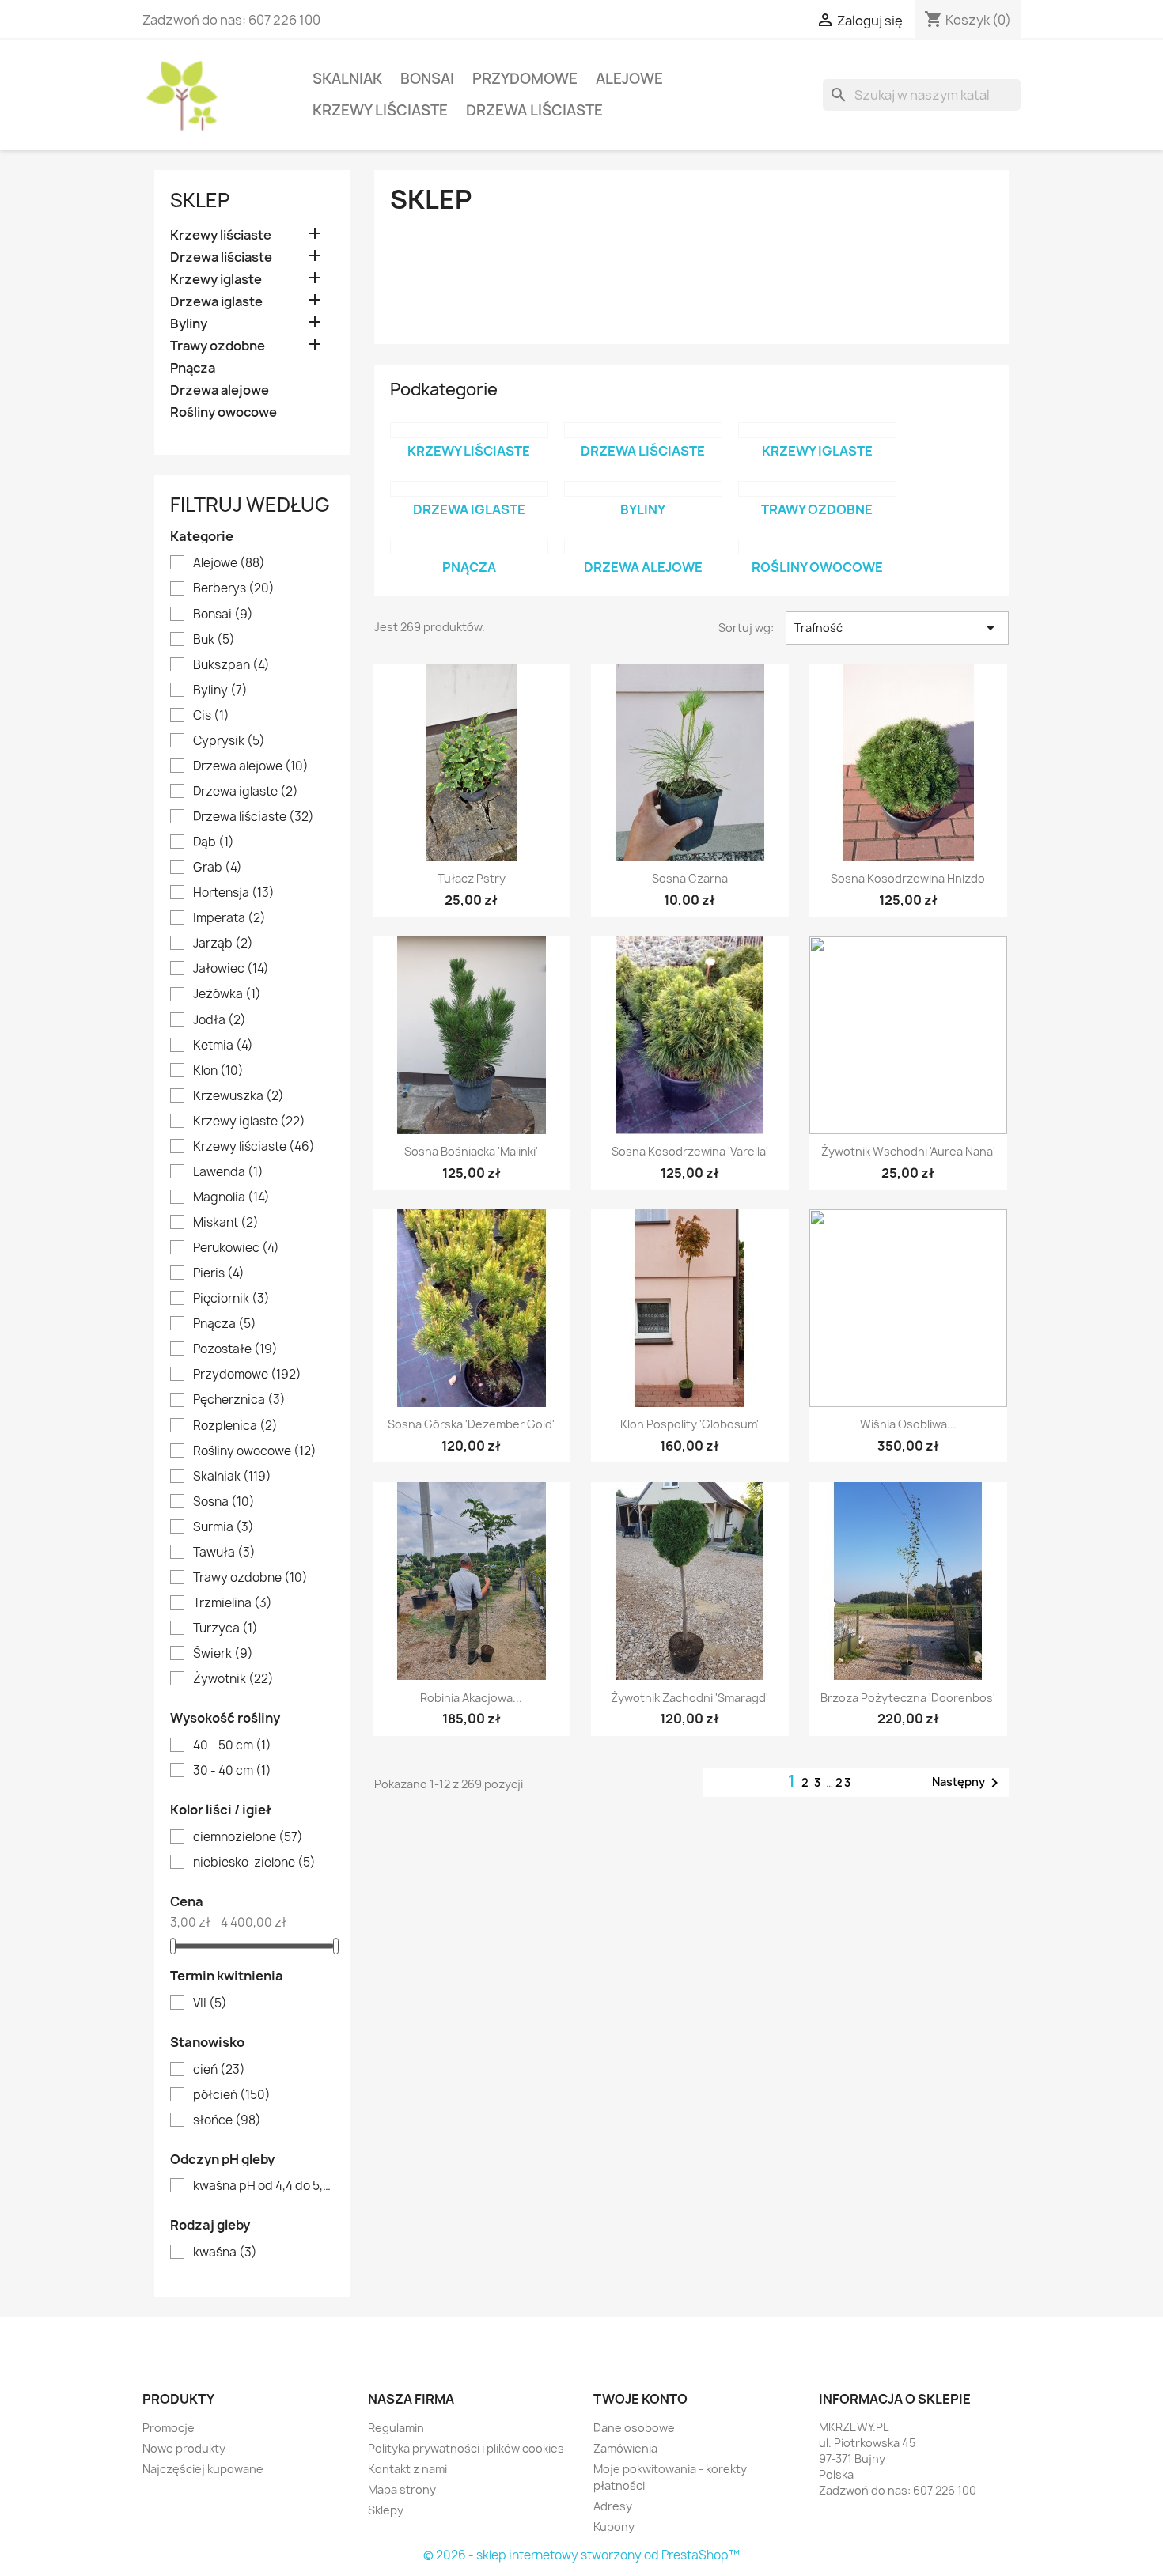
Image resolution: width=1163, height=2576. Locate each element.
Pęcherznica (239, 1400)
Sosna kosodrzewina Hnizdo (908, 878)
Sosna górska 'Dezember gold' (471, 1424)
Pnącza (193, 368)
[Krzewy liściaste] (469, 430)
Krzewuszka (239, 1096)
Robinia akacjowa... (471, 1698)
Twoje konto (640, 2399)
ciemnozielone (248, 1837)
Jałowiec (231, 969)
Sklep (200, 200)
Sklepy (386, 2510)
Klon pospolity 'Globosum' (689, 1424)
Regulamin (396, 2428)
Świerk (223, 1654)
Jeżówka (227, 994)
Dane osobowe (634, 2428)
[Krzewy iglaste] (817, 430)
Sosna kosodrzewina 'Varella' (690, 1151)
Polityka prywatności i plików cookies (466, 2448)
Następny (968, 1783)
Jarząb (223, 944)
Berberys (234, 588)
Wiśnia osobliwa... (908, 1424)
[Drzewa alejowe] (643, 547)
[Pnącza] (469, 547)
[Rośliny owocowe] (817, 547)
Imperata (229, 918)
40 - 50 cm (232, 1746)
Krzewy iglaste (216, 280)
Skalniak (347, 79)
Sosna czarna (690, 878)
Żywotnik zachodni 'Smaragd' (689, 1698)
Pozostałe (235, 1349)
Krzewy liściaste (380, 110)
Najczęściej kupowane (203, 2469)
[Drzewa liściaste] (643, 430)
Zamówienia (625, 2448)
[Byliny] (643, 489)
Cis (211, 716)
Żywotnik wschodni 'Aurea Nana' (908, 1151)
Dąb (214, 842)
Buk (214, 640)
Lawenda (228, 1172)
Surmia (224, 1527)
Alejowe (629, 79)
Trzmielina (233, 1603)
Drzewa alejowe (220, 390)
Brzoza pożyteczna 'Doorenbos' (908, 1698)
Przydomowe (525, 79)
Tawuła (224, 1553)
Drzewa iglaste (216, 302)
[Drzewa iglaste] (469, 489)
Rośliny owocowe (224, 412)
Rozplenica (235, 1426)
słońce (227, 2120)
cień (219, 2070)
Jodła (220, 1020)
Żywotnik (233, 1679)
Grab (218, 868)
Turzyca (225, 1628)
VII (210, 2003)
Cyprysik (229, 741)
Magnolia (231, 1197)
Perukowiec (236, 1248)
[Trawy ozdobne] (817, 489)
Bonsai (427, 79)
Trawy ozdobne (218, 346)
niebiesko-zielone (254, 1863)
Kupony (614, 2527)
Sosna (224, 1502)
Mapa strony (402, 2489)
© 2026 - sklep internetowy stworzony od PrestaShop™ (581, 2555)
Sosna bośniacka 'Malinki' (471, 1151)
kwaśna (225, 2253)
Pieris (219, 1273)
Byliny (189, 324)
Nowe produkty (184, 2448)
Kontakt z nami (407, 2469)
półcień (232, 2095)
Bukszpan (231, 665)
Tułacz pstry (472, 878)
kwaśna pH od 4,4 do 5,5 (263, 2186)
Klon (218, 1071)
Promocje (169, 2428)
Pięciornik (231, 1299)
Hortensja (234, 893)
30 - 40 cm (232, 1771)
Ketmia (223, 1046)
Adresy (613, 2506)
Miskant (226, 1223)
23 (844, 1782)
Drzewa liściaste (534, 110)
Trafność (897, 628)
